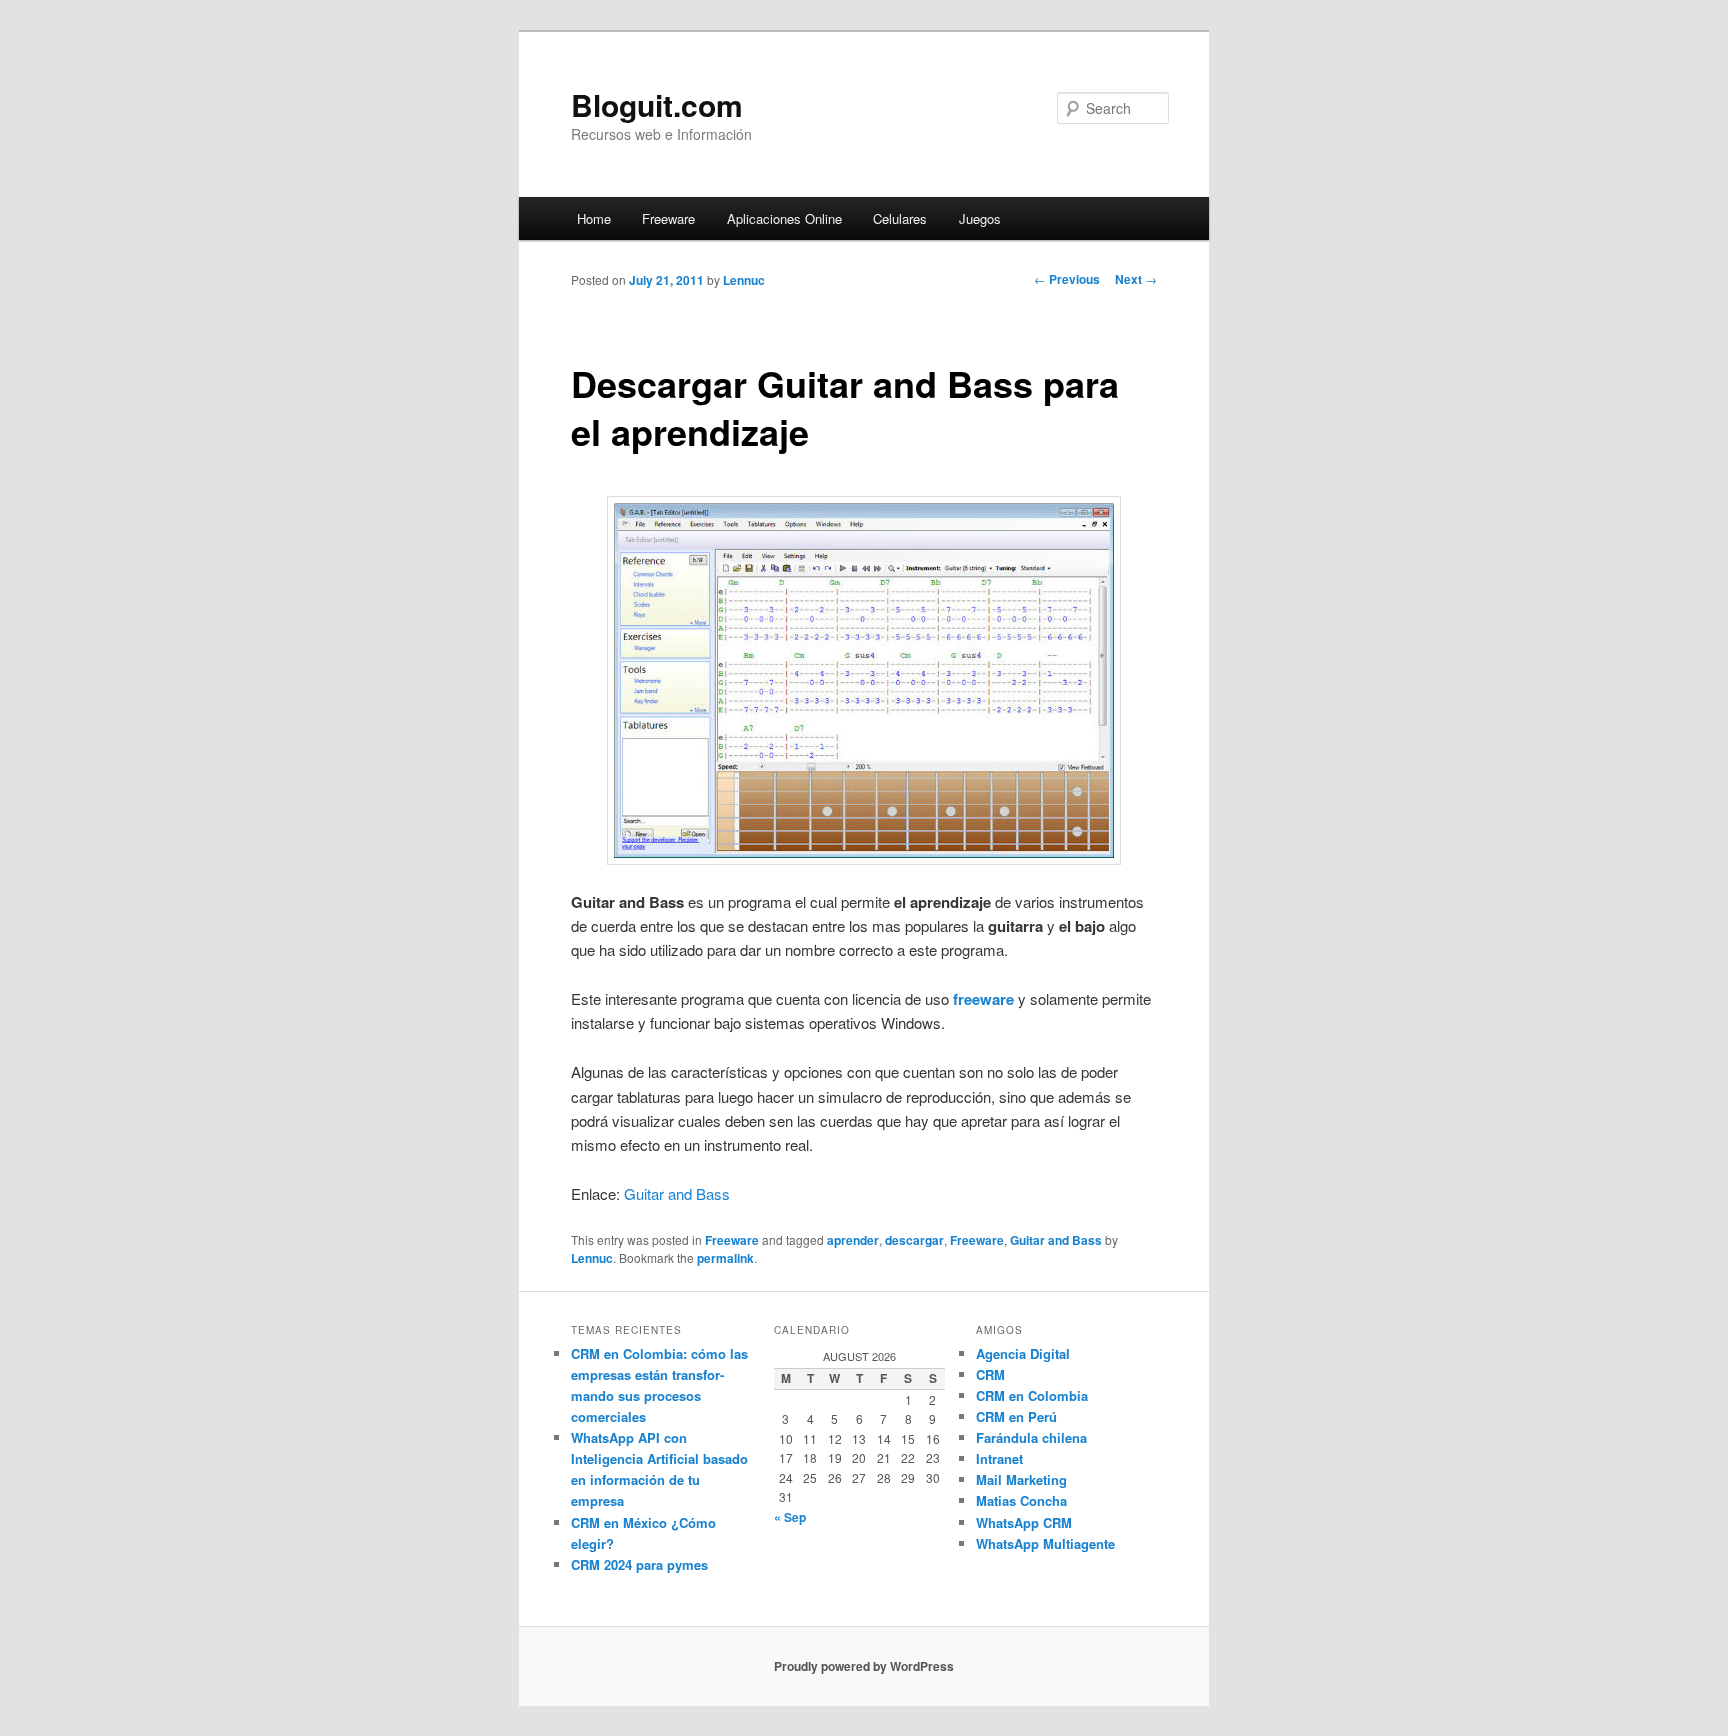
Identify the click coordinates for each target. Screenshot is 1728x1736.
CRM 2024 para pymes (639, 1564)
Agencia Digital (1023, 1353)
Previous (1067, 279)
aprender (853, 1240)
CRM (990, 1374)
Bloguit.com (657, 104)
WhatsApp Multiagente (1045, 1543)
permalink (725, 1258)
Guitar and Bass (677, 1193)
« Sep (790, 1517)
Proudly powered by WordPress (864, 1666)
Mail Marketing (1021, 1479)
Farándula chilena (1031, 1437)
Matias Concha (1021, 1500)
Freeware (668, 218)
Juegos (980, 218)
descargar (914, 1240)
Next (1136, 279)
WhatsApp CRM (1024, 1522)
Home (594, 218)
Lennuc (744, 280)
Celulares (900, 218)
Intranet (999, 1458)
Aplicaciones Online (784, 218)
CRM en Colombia (1032, 1395)
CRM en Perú (1016, 1416)
